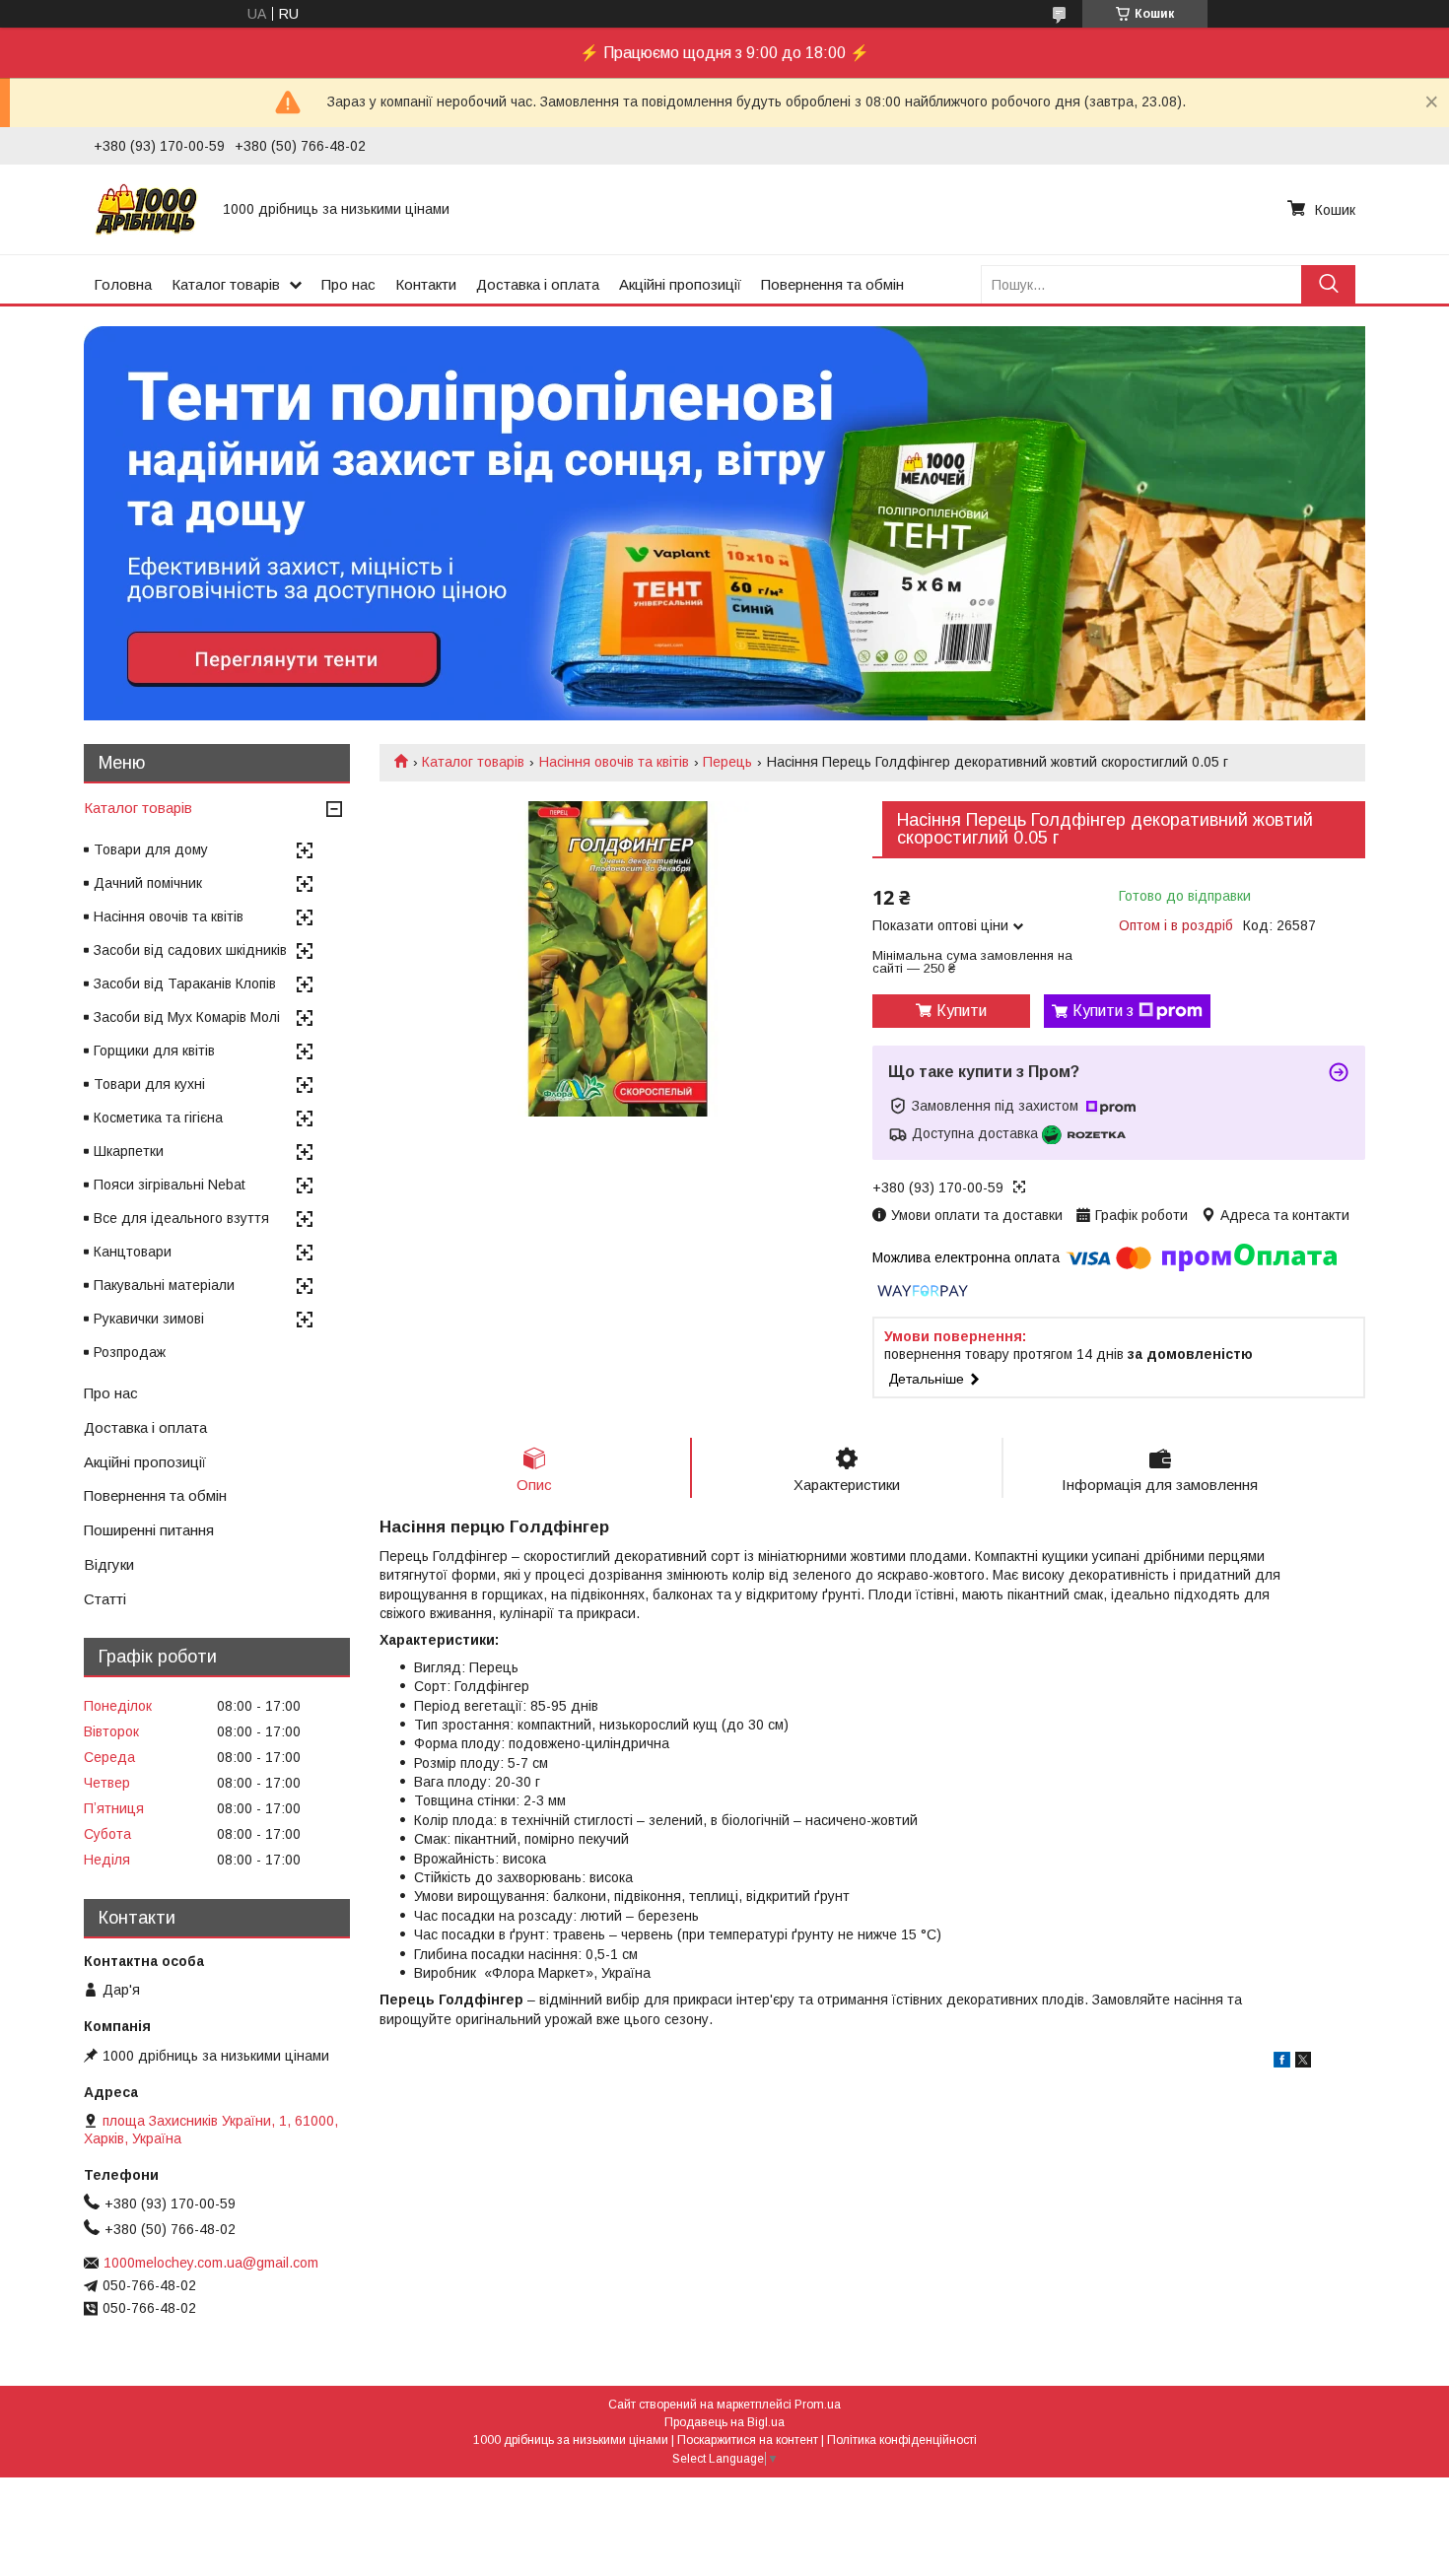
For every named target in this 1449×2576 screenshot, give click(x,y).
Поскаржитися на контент (748, 2440)
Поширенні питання (149, 1530)
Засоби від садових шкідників (190, 950)
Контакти (426, 284)
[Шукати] (1328, 284)
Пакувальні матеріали (164, 1285)
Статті (105, 1599)
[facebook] (1282, 2063)
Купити (962, 1011)
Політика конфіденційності (902, 2440)
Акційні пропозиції (680, 284)
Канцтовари (133, 1252)
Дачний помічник (148, 883)
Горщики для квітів (154, 1051)
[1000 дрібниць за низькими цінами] (146, 209)
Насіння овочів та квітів (614, 762)
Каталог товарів (226, 284)
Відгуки (109, 1564)
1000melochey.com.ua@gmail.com (211, 2263)
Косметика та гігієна (158, 1118)
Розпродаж (130, 1352)
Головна (123, 284)
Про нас (348, 284)
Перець (727, 762)
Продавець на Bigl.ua (724, 2422)
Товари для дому (151, 849)
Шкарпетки (129, 1151)
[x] (1303, 2063)
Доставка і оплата (538, 284)
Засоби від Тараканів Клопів (185, 983)
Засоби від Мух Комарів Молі (187, 1017)
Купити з (1103, 1011)
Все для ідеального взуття (181, 1218)
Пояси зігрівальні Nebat (170, 1185)
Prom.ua (818, 2405)
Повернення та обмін (832, 284)
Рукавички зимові (149, 1319)
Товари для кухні (149, 1084)
